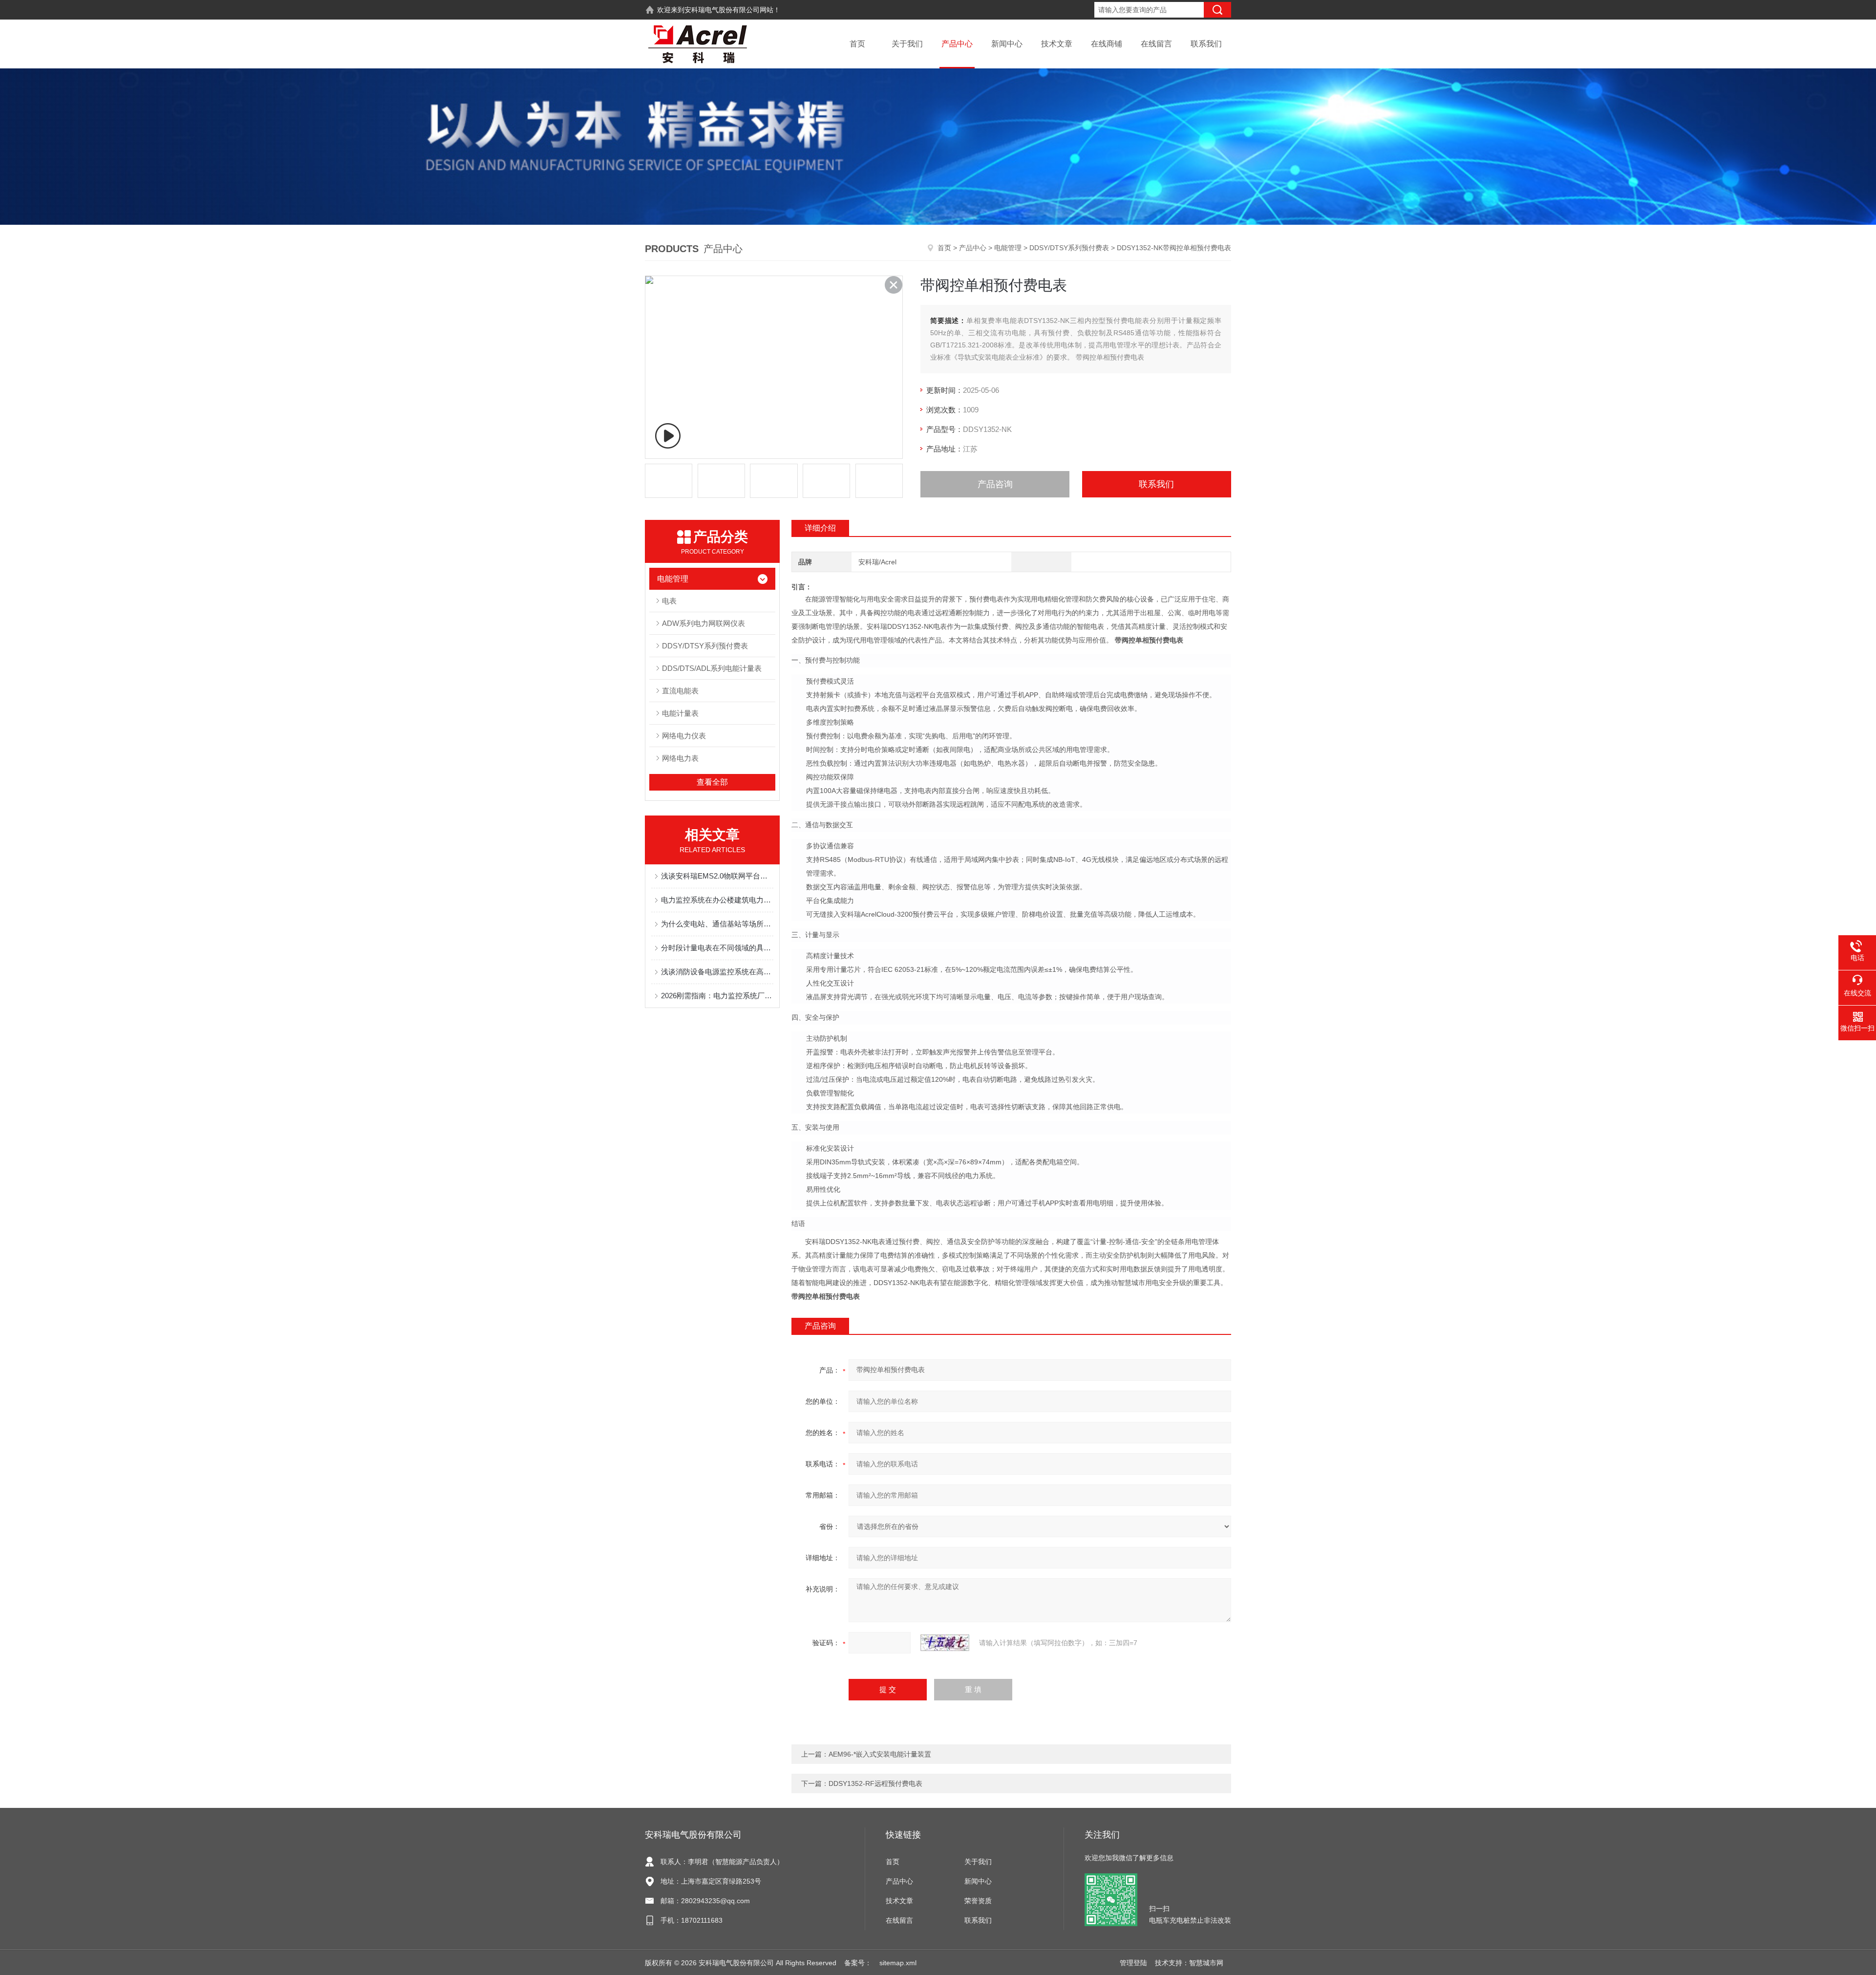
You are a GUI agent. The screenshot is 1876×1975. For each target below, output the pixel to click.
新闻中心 (1007, 44)
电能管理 (1008, 248)
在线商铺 (1107, 44)
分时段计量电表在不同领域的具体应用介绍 (717, 948)
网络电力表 (680, 758)
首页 (857, 44)
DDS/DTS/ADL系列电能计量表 (712, 668)
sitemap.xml (898, 1963)
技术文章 (1057, 44)
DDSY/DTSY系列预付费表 (1069, 248)
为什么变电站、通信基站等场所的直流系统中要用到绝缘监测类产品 (717, 924)
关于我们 (907, 44)
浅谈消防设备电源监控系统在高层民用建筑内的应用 (717, 972)
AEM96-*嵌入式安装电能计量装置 (880, 1754)
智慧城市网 (1206, 1963)
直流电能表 (680, 691)
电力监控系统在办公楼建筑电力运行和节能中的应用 (717, 900)
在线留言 (1156, 44)
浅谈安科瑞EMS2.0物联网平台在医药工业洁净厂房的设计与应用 (717, 876)
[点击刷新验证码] (945, 1643)
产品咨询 (995, 484)
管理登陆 (1133, 1963)
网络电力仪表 (684, 736)
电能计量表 (680, 713)
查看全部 (712, 782)
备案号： (858, 1963)
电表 (669, 601)
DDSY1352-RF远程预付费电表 (875, 1783)
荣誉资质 (978, 1901)
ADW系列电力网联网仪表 (703, 623)
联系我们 (1206, 44)
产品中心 (957, 44)
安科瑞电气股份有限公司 (722, 10)
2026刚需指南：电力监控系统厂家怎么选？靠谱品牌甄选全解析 (717, 996)
